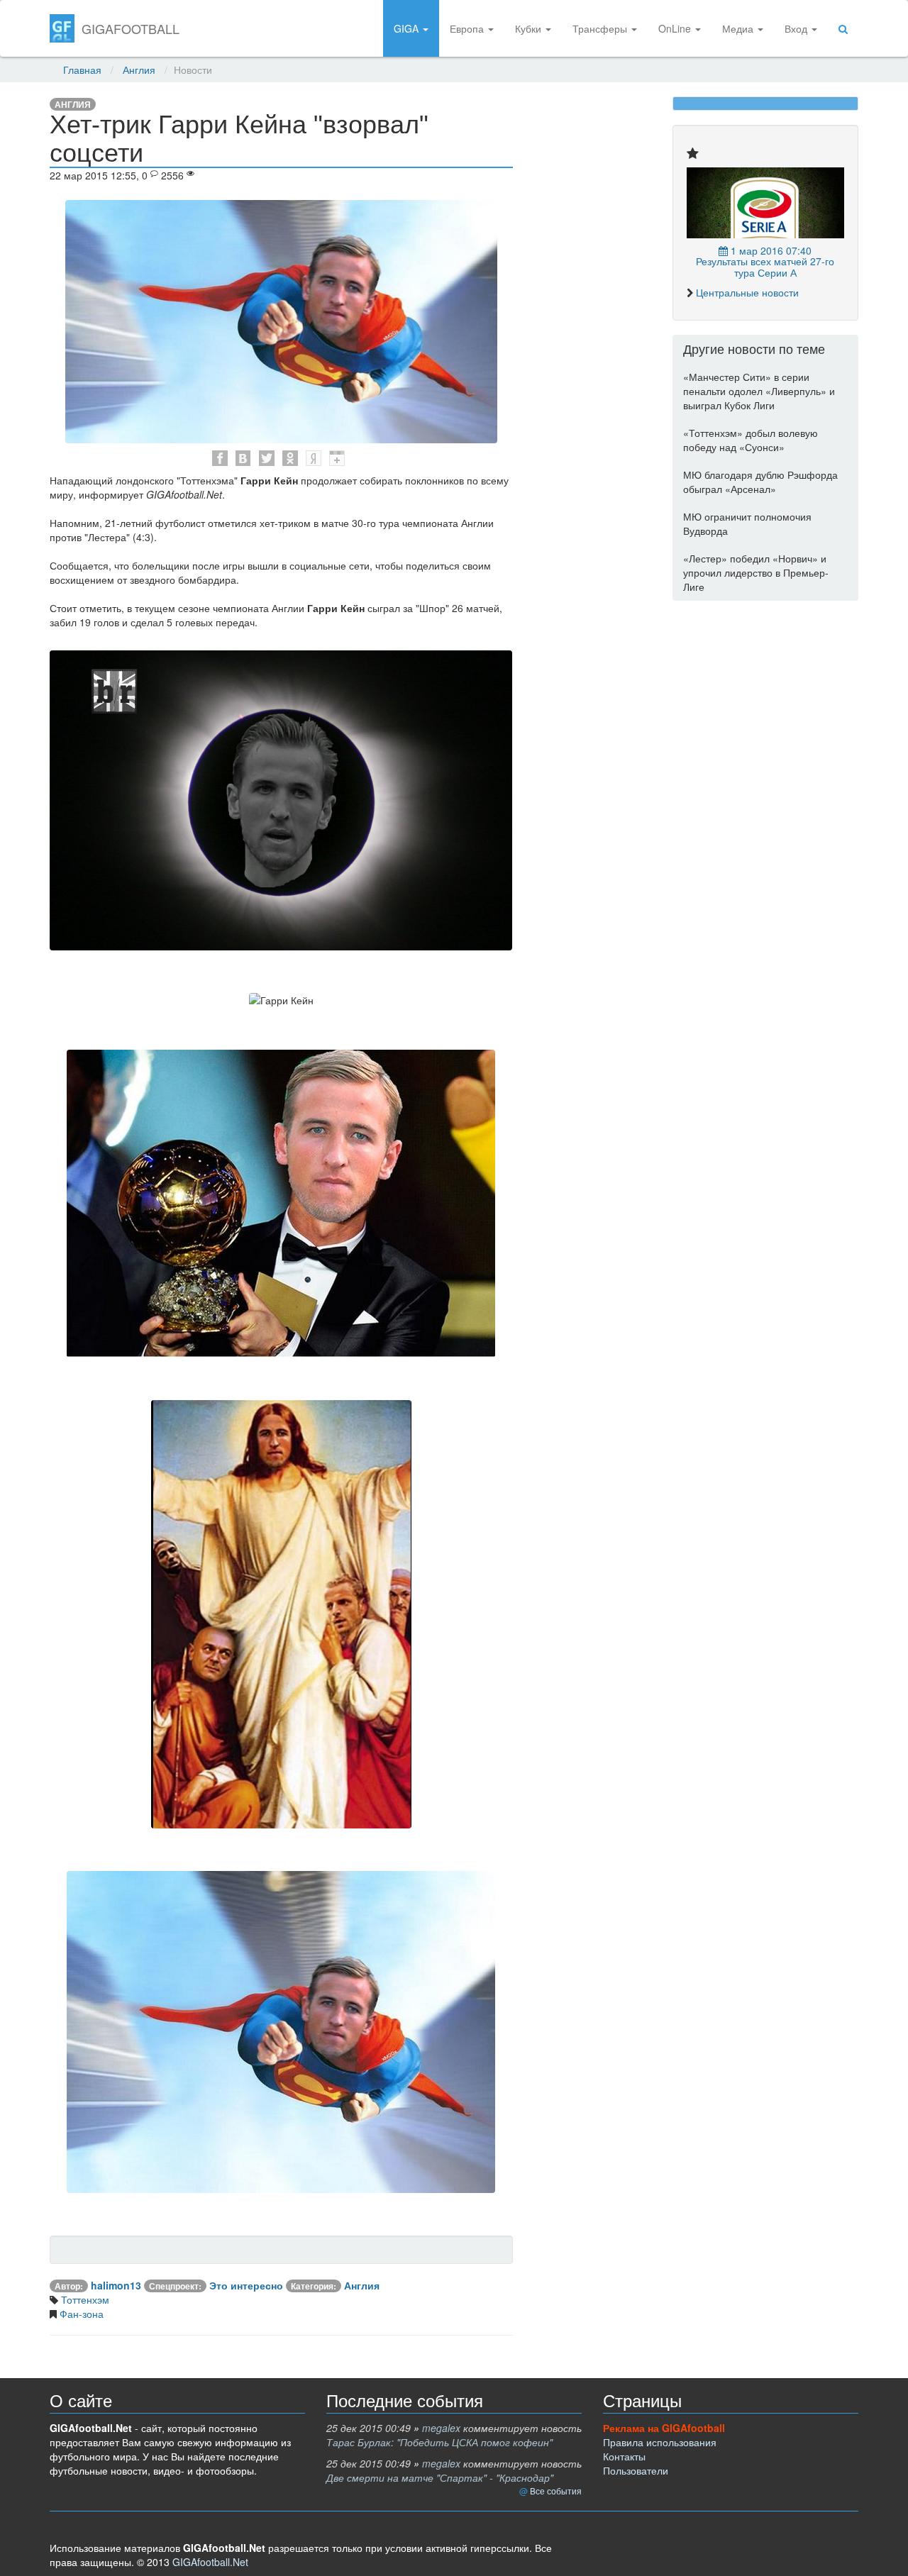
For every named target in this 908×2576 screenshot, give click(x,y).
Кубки (530, 28)
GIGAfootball (131, 28)
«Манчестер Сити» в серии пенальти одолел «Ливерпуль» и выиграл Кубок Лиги (759, 391)
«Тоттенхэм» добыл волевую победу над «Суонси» (751, 440)
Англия (139, 70)
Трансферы (601, 28)
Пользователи (636, 2470)
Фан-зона (80, 2314)
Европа (468, 28)
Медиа (739, 28)
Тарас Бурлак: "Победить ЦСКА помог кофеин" (439, 2442)
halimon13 (116, 2285)
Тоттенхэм (84, 2299)
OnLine (676, 28)
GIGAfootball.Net (210, 2562)
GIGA (408, 28)
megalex (441, 2428)
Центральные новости (747, 292)
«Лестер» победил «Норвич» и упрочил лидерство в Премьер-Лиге (756, 572)
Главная (82, 70)
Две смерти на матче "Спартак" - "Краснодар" (440, 2477)
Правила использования (660, 2442)
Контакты (624, 2456)
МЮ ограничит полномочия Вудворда (747, 523)
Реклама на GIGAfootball (664, 2428)
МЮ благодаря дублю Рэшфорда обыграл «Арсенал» (760, 482)
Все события (556, 2491)
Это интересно (246, 2285)
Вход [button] (797, 28)
